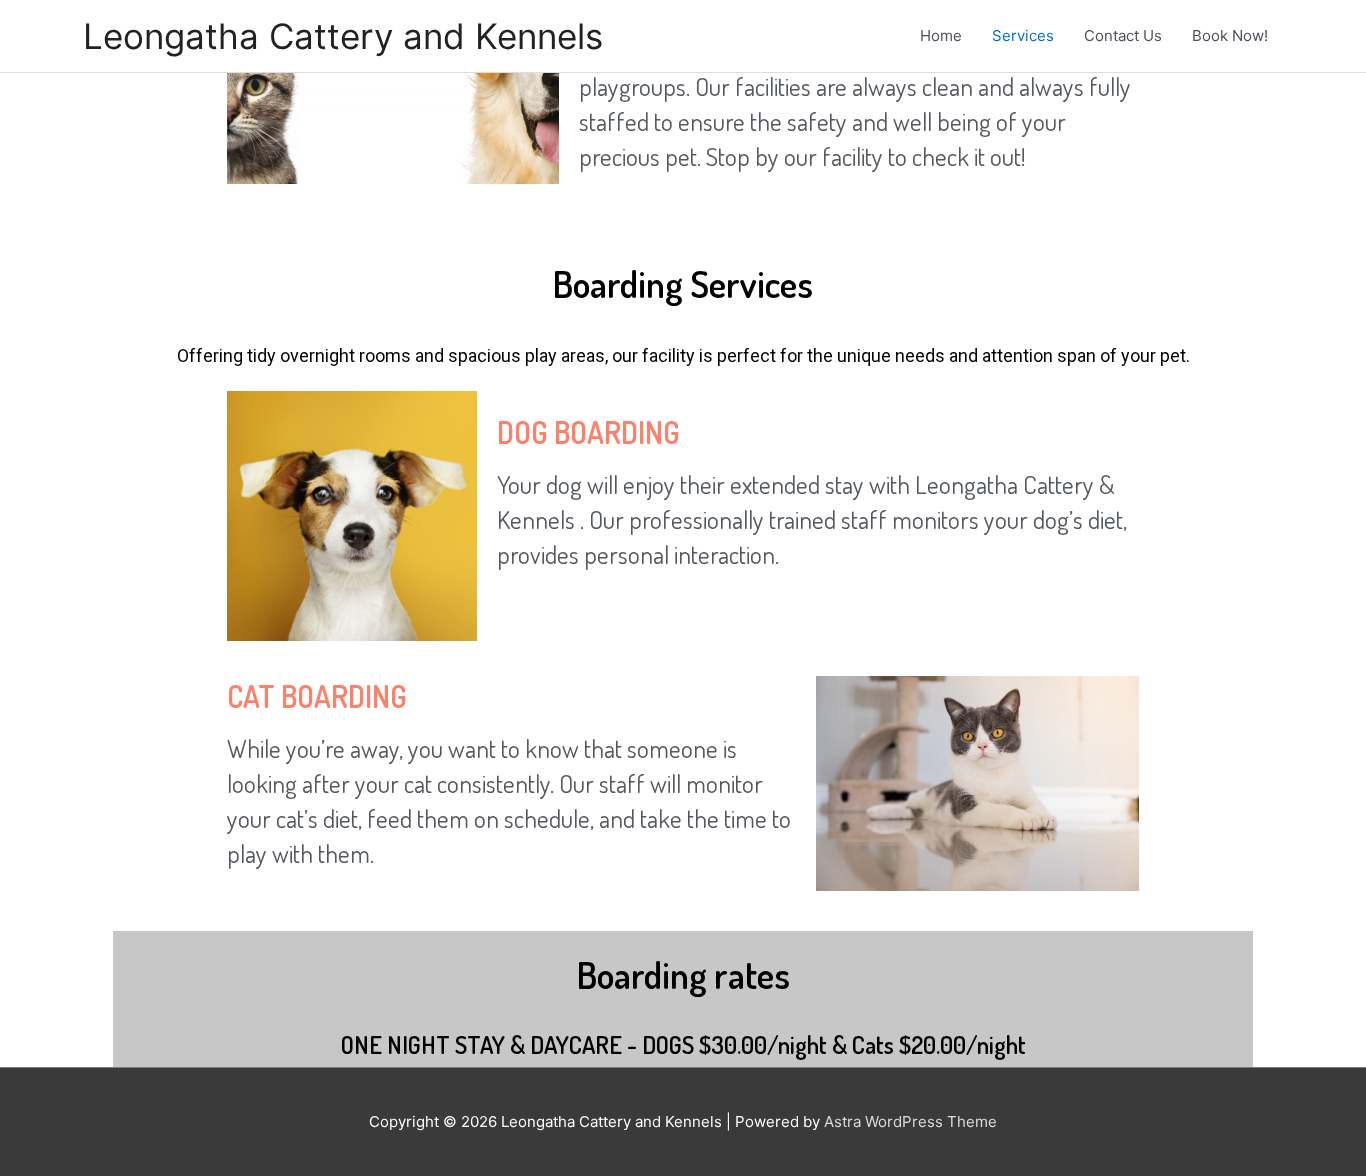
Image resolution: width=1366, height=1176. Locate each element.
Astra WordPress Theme (910, 1121)
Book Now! (1230, 35)
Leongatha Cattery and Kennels (343, 36)
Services (1023, 35)
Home (941, 35)
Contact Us (1123, 35)
